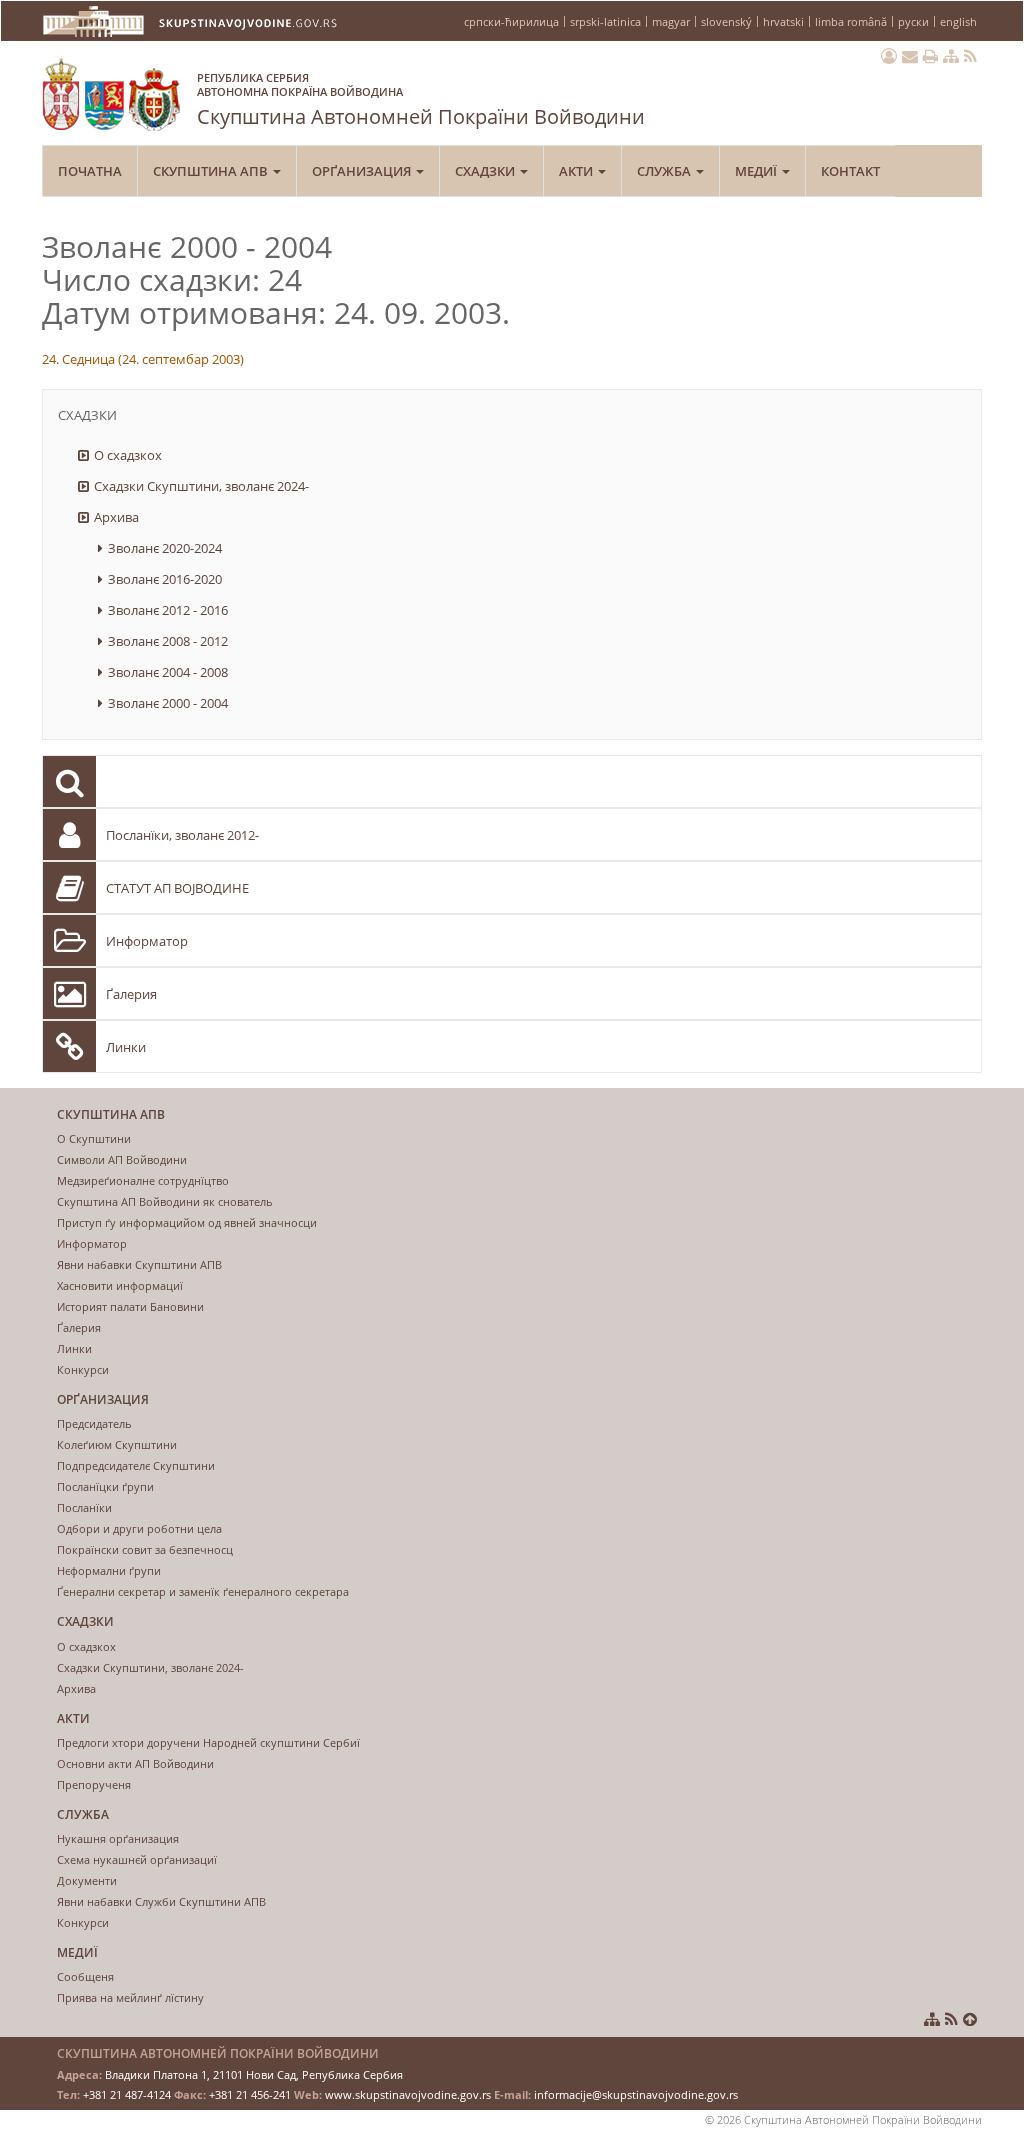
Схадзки (486, 171)
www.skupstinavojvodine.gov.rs (408, 2094)
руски (913, 21)
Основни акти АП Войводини (135, 1763)
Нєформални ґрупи (109, 1570)
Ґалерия (131, 994)
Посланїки (84, 1507)
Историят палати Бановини (130, 1306)
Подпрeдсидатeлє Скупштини (136, 1465)
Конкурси (83, 1369)
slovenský (726, 21)
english (958, 21)
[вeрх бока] (970, 2019)
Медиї (757, 171)
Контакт (850, 171)
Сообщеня (85, 1976)
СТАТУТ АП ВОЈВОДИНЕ (177, 888)
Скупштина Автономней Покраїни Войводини (421, 100)
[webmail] (910, 56)
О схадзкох (128, 455)
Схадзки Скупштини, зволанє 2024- (201, 486)
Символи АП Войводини (122, 1159)
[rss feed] (970, 56)
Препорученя (94, 1784)
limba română (851, 21)
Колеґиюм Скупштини (117, 1444)
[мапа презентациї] (951, 56)
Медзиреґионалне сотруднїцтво (143, 1180)
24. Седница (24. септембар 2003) (143, 359)
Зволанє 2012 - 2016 (168, 610)
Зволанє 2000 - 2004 (168, 703)
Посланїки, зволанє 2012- (182, 835)
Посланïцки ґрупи (105, 1486)
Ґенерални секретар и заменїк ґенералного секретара (203, 1591)
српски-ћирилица (511, 21)
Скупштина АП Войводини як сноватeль (165, 1201)
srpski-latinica (605, 21)
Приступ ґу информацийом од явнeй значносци (187, 1222)
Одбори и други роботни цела (139, 1528)
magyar (671, 21)
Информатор (147, 941)
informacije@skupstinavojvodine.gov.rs (636, 2094)
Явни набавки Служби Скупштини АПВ (161, 1901)
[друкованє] (930, 56)
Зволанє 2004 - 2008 (168, 672)
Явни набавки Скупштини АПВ (139, 1264)
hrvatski (783, 21)
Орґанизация (363, 171)
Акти (577, 171)
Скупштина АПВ (212, 171)
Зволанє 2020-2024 (165, 548)
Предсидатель (94, 1423)
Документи (87, 1880)
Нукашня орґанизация (118, 1838)
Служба (665, 171)
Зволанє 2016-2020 (165, 579)
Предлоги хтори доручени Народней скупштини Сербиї (208, 1742)
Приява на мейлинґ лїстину (130, 1997)
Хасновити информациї (120, 1285)
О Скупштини (94, 1138)
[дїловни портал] (889, 56)
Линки (126, 1047)
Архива (116, 517)
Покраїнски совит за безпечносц (145, 1549)
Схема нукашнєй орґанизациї (137, 1859)
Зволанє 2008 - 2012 (168, 641)
